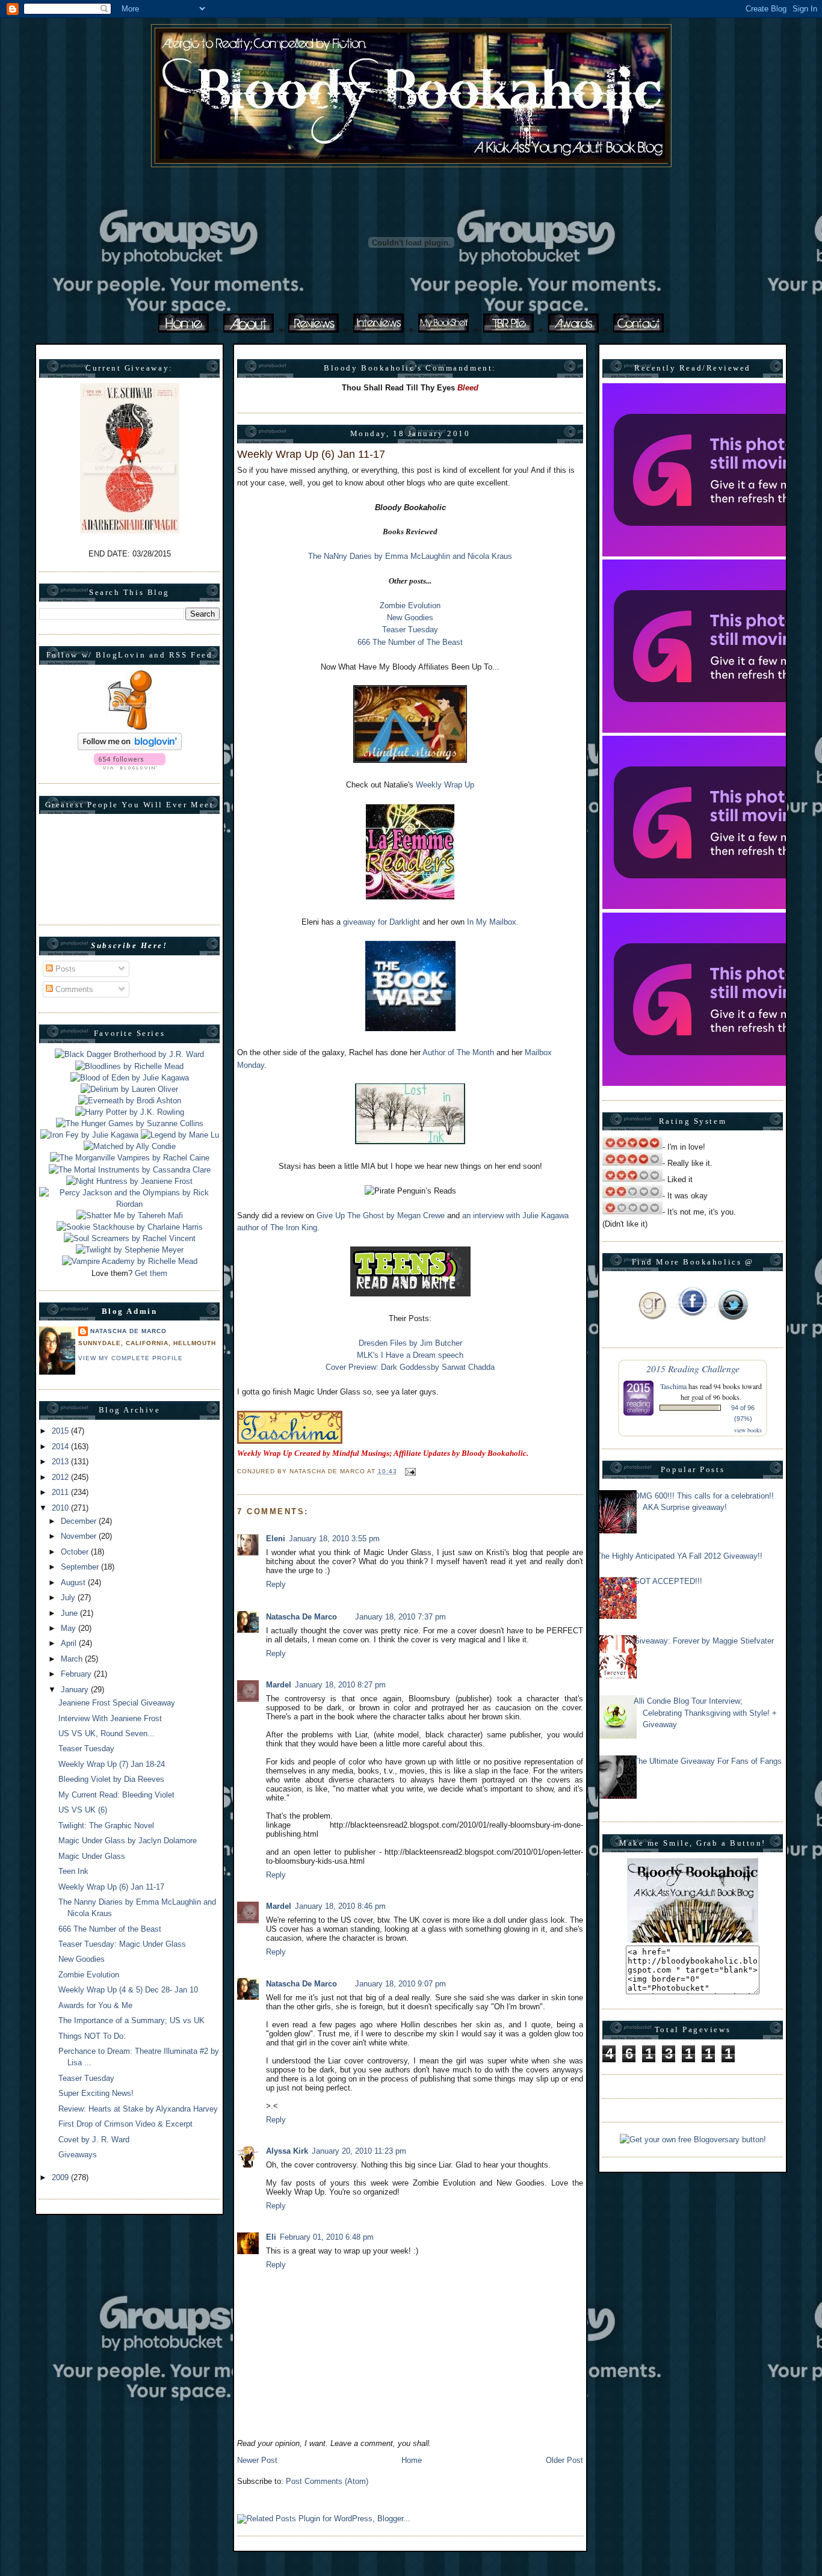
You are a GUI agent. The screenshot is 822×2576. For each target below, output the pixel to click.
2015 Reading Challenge (693, 1368)
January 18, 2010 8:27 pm (340, 1685)
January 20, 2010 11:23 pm (359, 2151)
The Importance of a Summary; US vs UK (131, 2020)
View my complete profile (131, 1358)
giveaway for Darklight (382, 922)
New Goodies (82, 1959)
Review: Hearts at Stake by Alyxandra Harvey (138, 2109)
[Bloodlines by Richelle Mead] (129, 1066)
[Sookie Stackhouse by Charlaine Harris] (130, 1227)
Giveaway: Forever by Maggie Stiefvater (704, 1641)
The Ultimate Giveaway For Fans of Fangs (708, 1761)
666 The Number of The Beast (410, 642)
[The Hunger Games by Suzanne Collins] (130, 1123)
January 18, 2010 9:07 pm (400, 1984)
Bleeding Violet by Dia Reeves (111, 1779)
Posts (64, 969)
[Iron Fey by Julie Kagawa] (89, 1135)
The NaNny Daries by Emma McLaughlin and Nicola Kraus (410, 556)
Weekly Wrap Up (445, 785)
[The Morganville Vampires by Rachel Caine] (130, 1158)
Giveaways (78, 2155)
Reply (276, 1584)
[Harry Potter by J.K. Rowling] (130, 1112)
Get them (151, 1273)
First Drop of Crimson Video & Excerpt (125, 2124)
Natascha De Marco (128, 1331)
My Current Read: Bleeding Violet (116, 1795)
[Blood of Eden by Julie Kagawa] (130, 1078)
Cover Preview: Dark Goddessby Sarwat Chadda (410, 1367)
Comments (73, 989)
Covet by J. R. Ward (94, 2140)
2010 (61, 1508)
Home (412, 2460)
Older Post (564, 2460)
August (74, 1582)
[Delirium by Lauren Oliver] (129, 1089)
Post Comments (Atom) (327, 2481)
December (80, 1521)
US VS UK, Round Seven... (107, 1733)
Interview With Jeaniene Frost (110, 1718)
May (70, 1628)
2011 (61, 1492)
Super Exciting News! (96, 2093)
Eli (271, 2237)
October (76, 1552)
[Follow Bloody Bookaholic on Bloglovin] (130, 747)
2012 (61, 1477)
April (70, 1643)
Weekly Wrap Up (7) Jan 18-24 (112, 1764)
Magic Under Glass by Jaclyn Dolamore (128, 1841)
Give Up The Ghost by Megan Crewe (381, 1216)
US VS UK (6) (83, 1810)
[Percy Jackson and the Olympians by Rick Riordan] (129, 1204)
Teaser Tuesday (86, 1749)
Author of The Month (458, 1052)
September (81, 1567)
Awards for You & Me (95, 2005)
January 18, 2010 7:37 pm (400, 1617)
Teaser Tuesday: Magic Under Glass (122, 1944)
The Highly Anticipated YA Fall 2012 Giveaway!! (679, 1556)
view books (748, 1430)
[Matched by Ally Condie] (130, 1146)
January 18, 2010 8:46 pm (340, 1906)
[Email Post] (409, 1471)
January (76, 1690)
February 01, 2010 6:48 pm (327, 2237)
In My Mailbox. (493, 922)
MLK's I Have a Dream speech (410, 1355)
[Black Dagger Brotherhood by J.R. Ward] (129, 1054)
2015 (61, 1431)
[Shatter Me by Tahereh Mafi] (130, 1216)
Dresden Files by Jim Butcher (410, 1343)
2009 (61, 2177)
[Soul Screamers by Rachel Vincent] (130, 1238)
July (69, 1598)
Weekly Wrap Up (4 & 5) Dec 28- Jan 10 (128, 1990)
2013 (61, 1462)
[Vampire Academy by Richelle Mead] (130, 1261)
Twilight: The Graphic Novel (106, 1826)
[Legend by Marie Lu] (180, 1135)
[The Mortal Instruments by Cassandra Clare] (130, 1170)
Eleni (276, 1539)
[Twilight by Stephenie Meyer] (130, 1250)
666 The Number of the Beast (110, 1929)
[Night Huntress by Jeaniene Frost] (129, 1181)
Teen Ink (73, 1871)
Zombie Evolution (89, 1975)
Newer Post (257, 2460)
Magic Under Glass (92, 1856)
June (70, 1613)
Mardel (279, 1685)
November (80, 1536)
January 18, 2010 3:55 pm (334, 1539)
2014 (61, 1447)
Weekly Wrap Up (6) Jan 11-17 (111, 1887)
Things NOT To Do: (92, 2036)
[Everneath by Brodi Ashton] (130, 1101)
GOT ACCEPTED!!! (668, 1581)
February (77, 1674)
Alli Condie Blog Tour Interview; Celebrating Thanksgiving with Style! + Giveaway (705, 1712)
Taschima (673, 1386)
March (73, 1659)
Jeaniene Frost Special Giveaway (117, 1703)
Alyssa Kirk (287, 2151)
